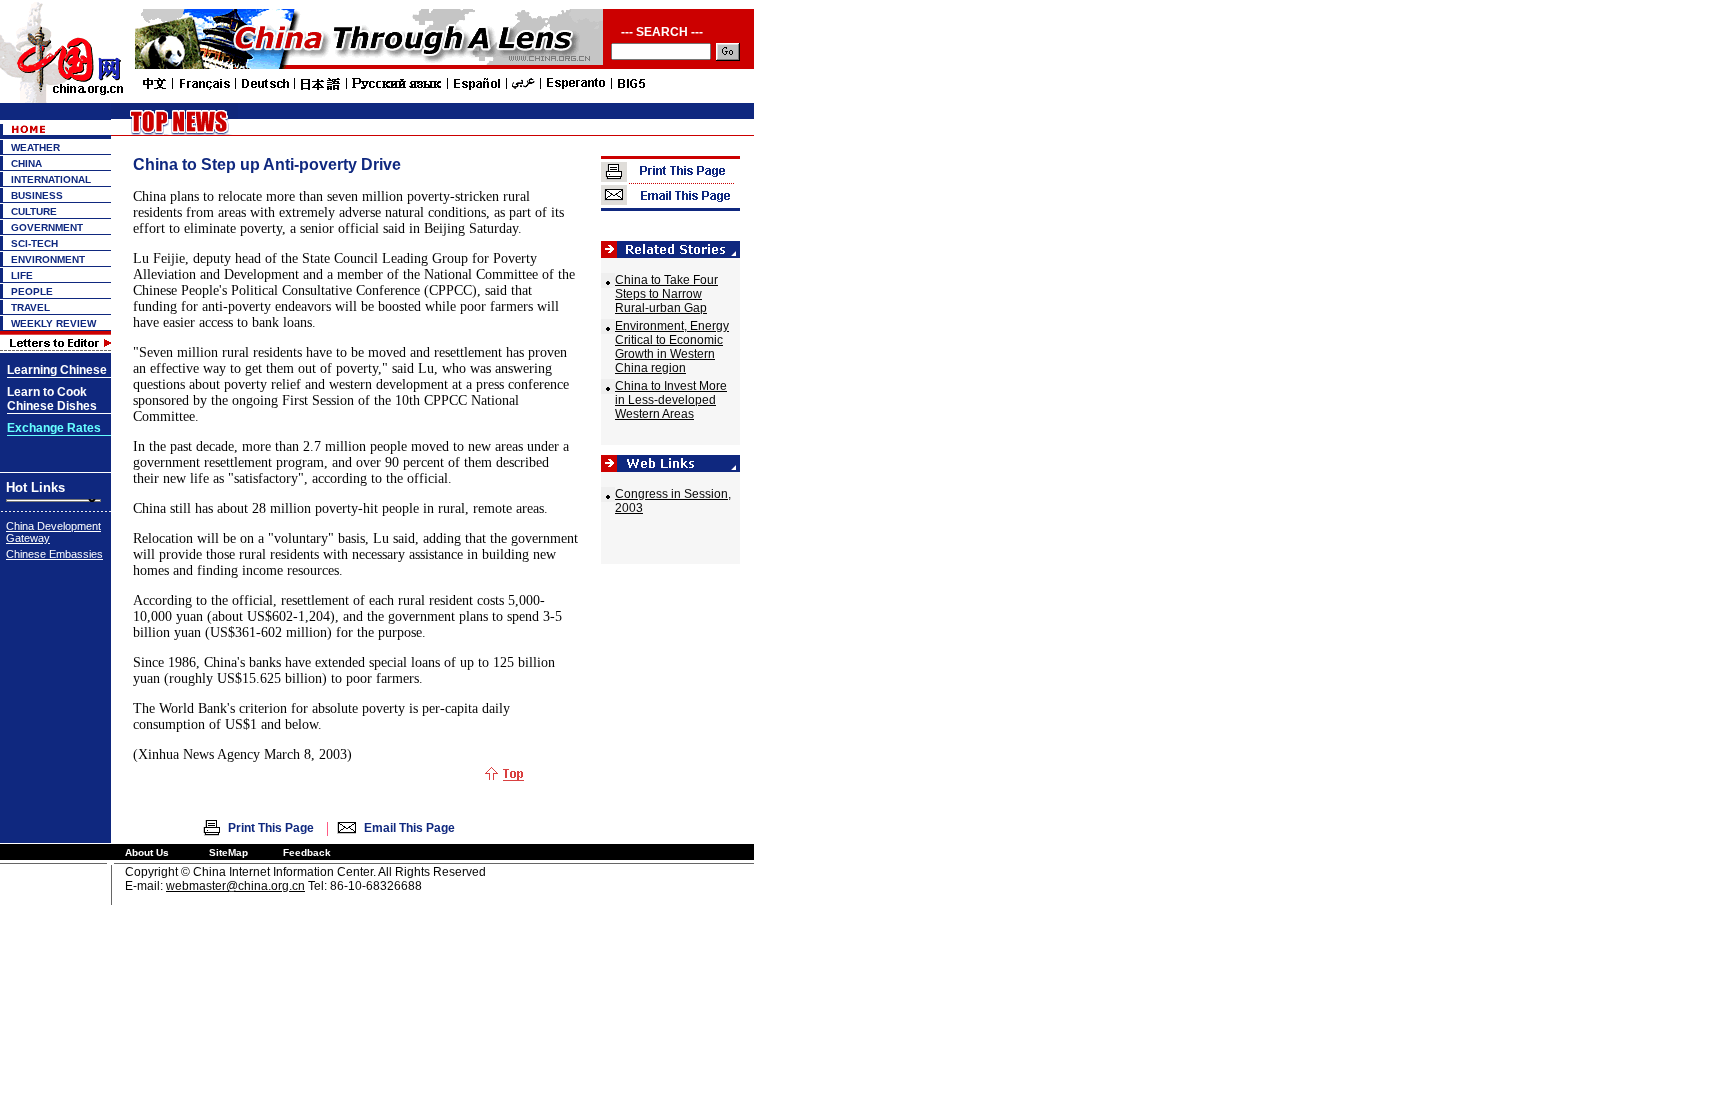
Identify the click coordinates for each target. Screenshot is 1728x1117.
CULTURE (34, 211)
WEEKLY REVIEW (53, 323)
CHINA (26, 163)
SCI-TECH (34, 243)
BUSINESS (37, 195)
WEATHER (35, 147)
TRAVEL (30, 307)
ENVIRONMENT (48, 259)
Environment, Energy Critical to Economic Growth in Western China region (672, 347)
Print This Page (271, 828)
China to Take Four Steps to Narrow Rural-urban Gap (666, 294)
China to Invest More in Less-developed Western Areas (671, 400)
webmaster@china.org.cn (235, 886)
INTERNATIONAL (51, 179)
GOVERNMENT (47, 227)
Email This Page (409, 828)
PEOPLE (32, 291)
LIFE (22, 275)
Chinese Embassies (54, 554)
